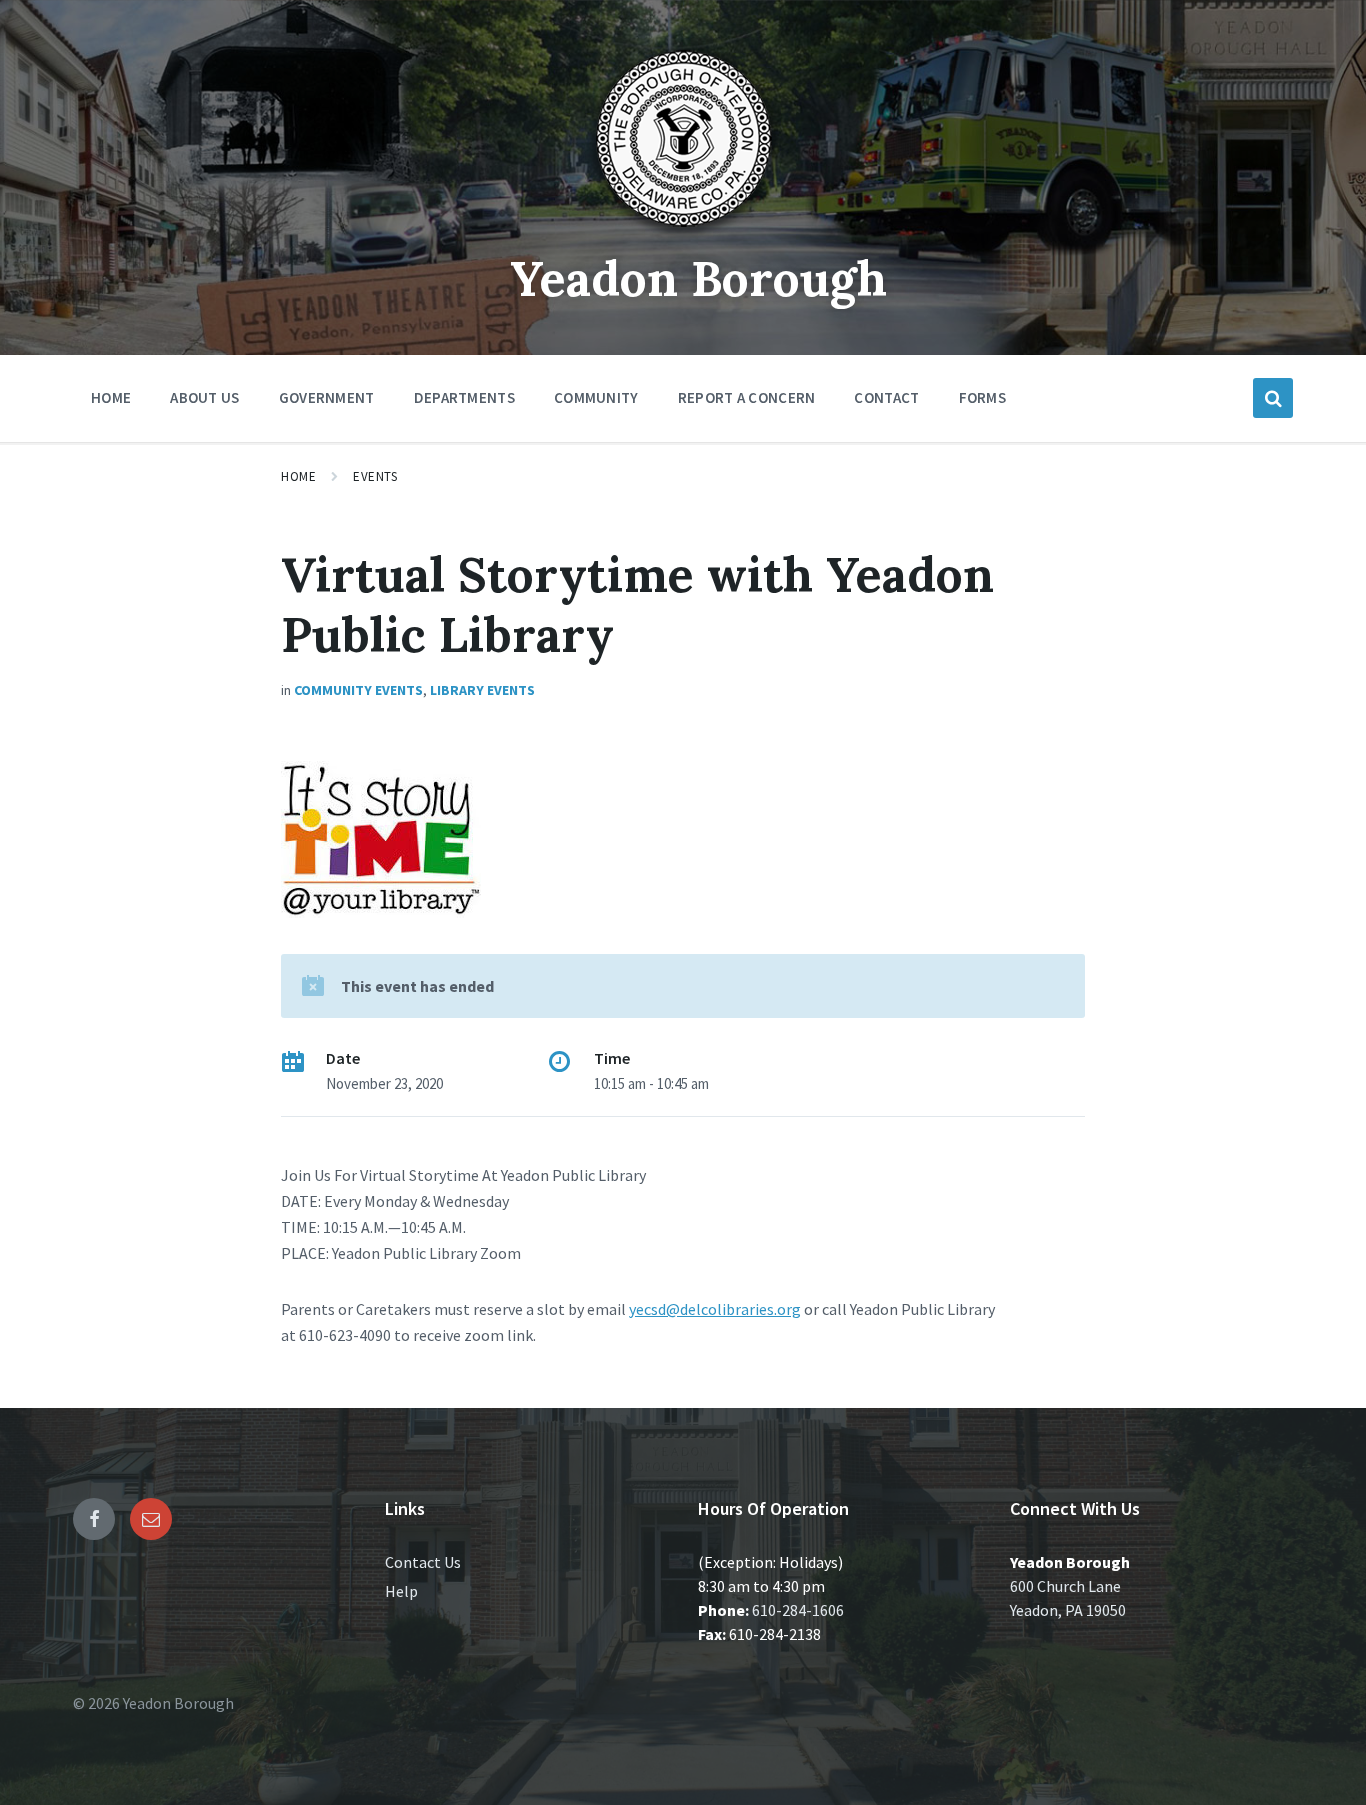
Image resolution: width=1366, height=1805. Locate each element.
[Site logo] (683, 234)
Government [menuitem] (327, 397)
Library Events (482, 690)
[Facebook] (94, 1519)
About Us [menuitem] (204, 397)
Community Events (358, 690)
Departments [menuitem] (464, 397)
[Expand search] (1273, 398)
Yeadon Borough (698, 278)
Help (401, 1591)
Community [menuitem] (596, 397)
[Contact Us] (151, 1519)
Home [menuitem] (111, 397)
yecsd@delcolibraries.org (715, 1309)
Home (298, 476)
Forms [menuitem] (983, 397)
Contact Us (423, 1562)
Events (375, 476)
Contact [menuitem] (886, 397)
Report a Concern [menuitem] (747, 397)
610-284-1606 (798, 1610)
